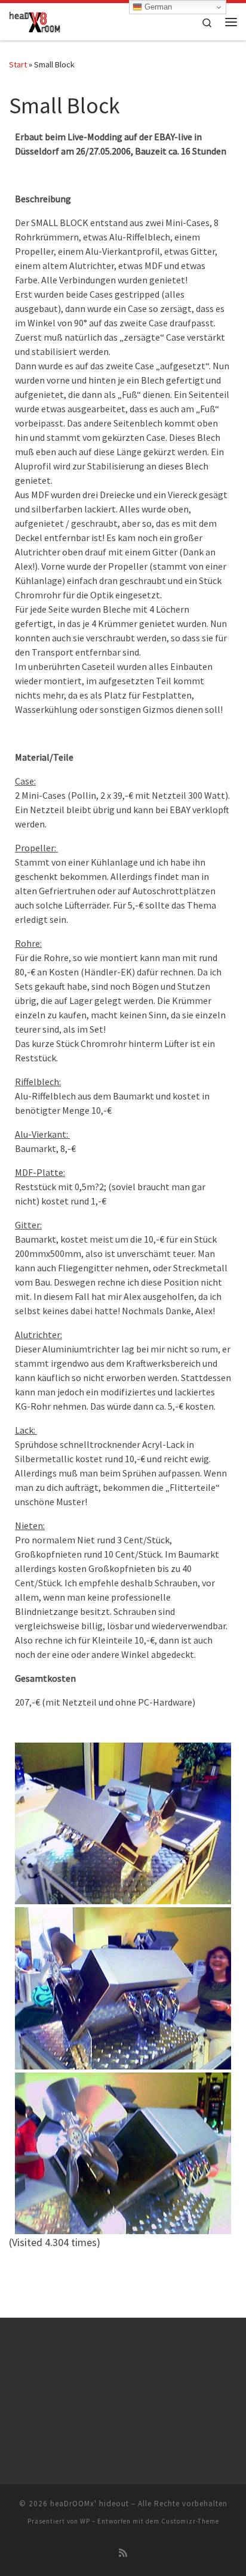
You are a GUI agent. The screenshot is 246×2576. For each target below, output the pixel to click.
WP (85, 2521)
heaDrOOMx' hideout (90, 2504)
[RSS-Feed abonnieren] (123, 2553)
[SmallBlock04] (123, 1823)
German (157, 7)
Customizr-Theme (190, 2521)
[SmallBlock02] (123, 2152)
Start (18, 64)
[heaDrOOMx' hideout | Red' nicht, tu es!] (35, 20)
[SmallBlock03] (123, 1987)
